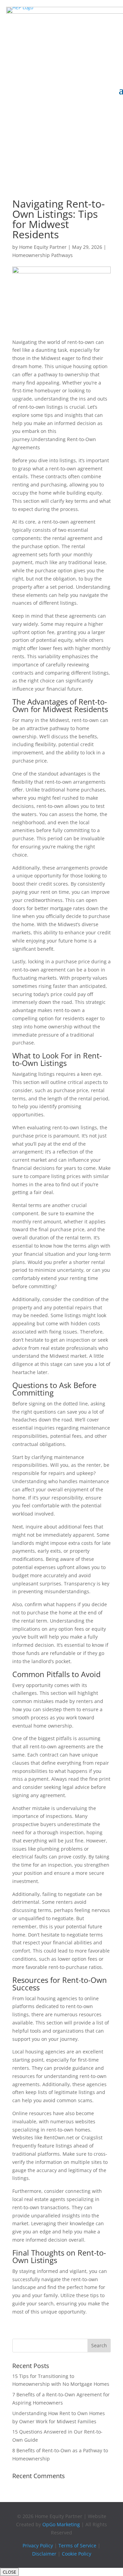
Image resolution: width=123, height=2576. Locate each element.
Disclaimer (44, 2554)
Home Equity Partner (43, 247)
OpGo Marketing (61, 2524)
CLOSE (9, 2572)
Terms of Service (77, 2545)
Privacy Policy (38, 2545)
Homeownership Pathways (43, 255)
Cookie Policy (77, 2554)
